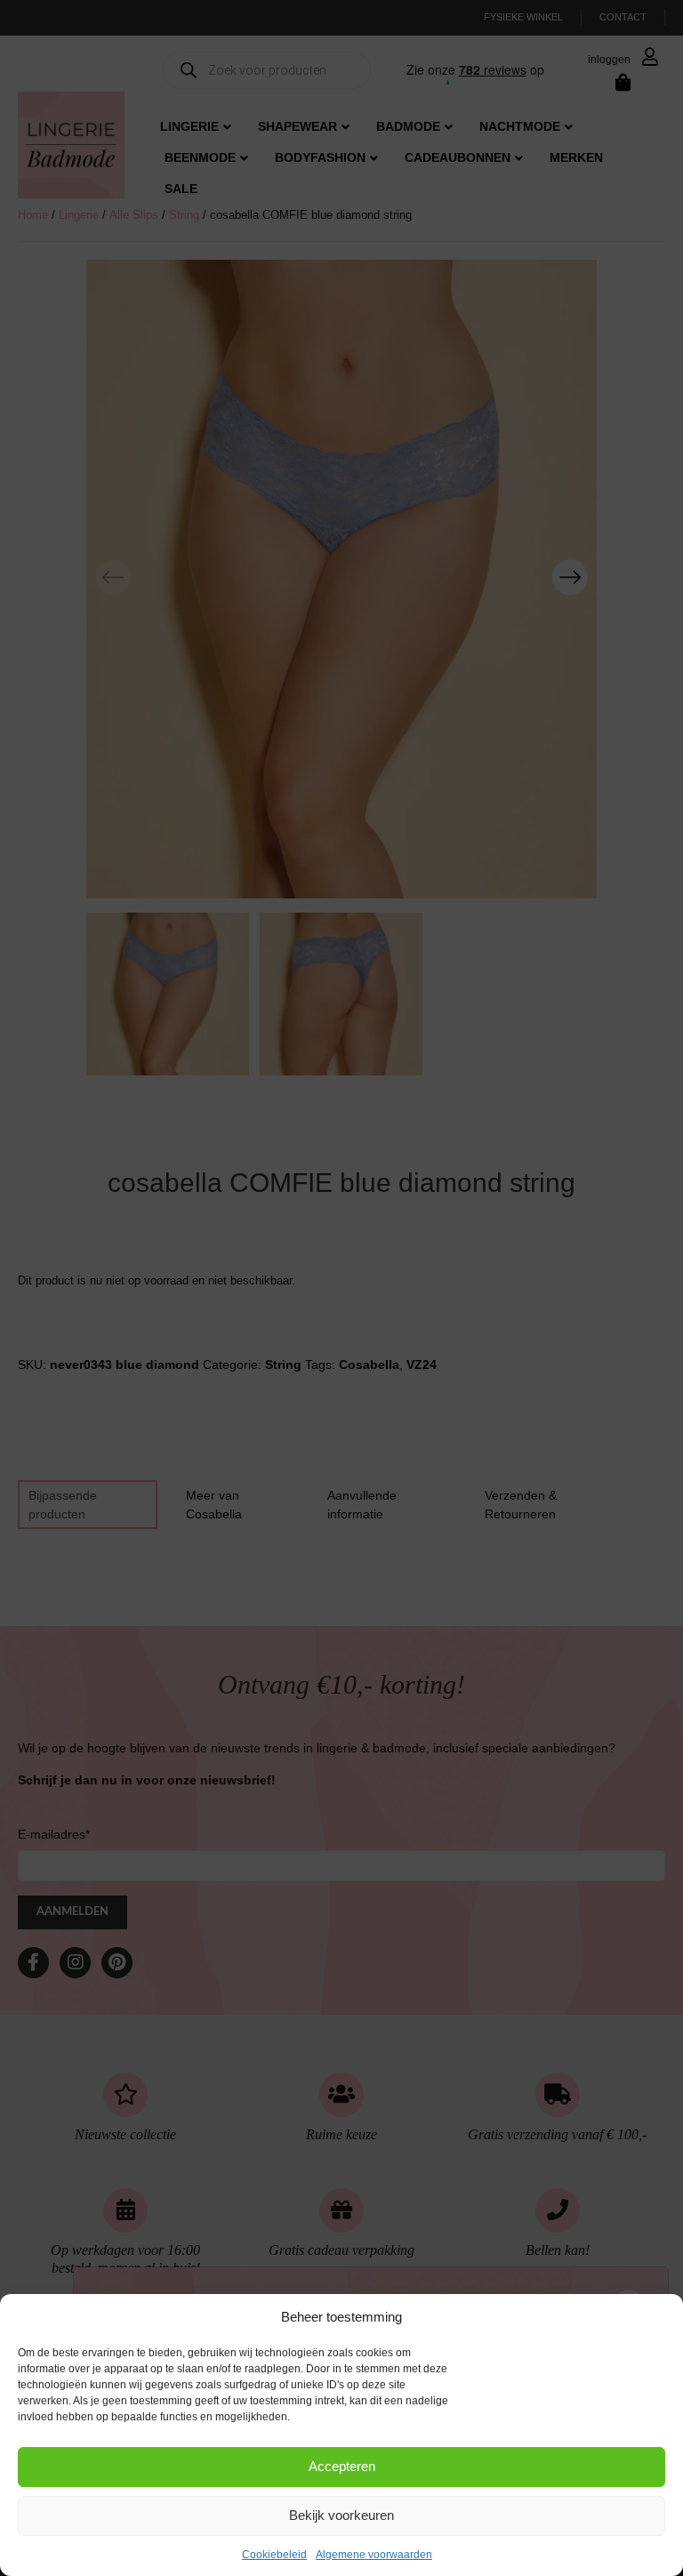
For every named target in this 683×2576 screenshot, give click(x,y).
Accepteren (342, 2466)
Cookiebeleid (274, 2555)
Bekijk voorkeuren (341, 2515)
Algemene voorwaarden (374, 2555)
